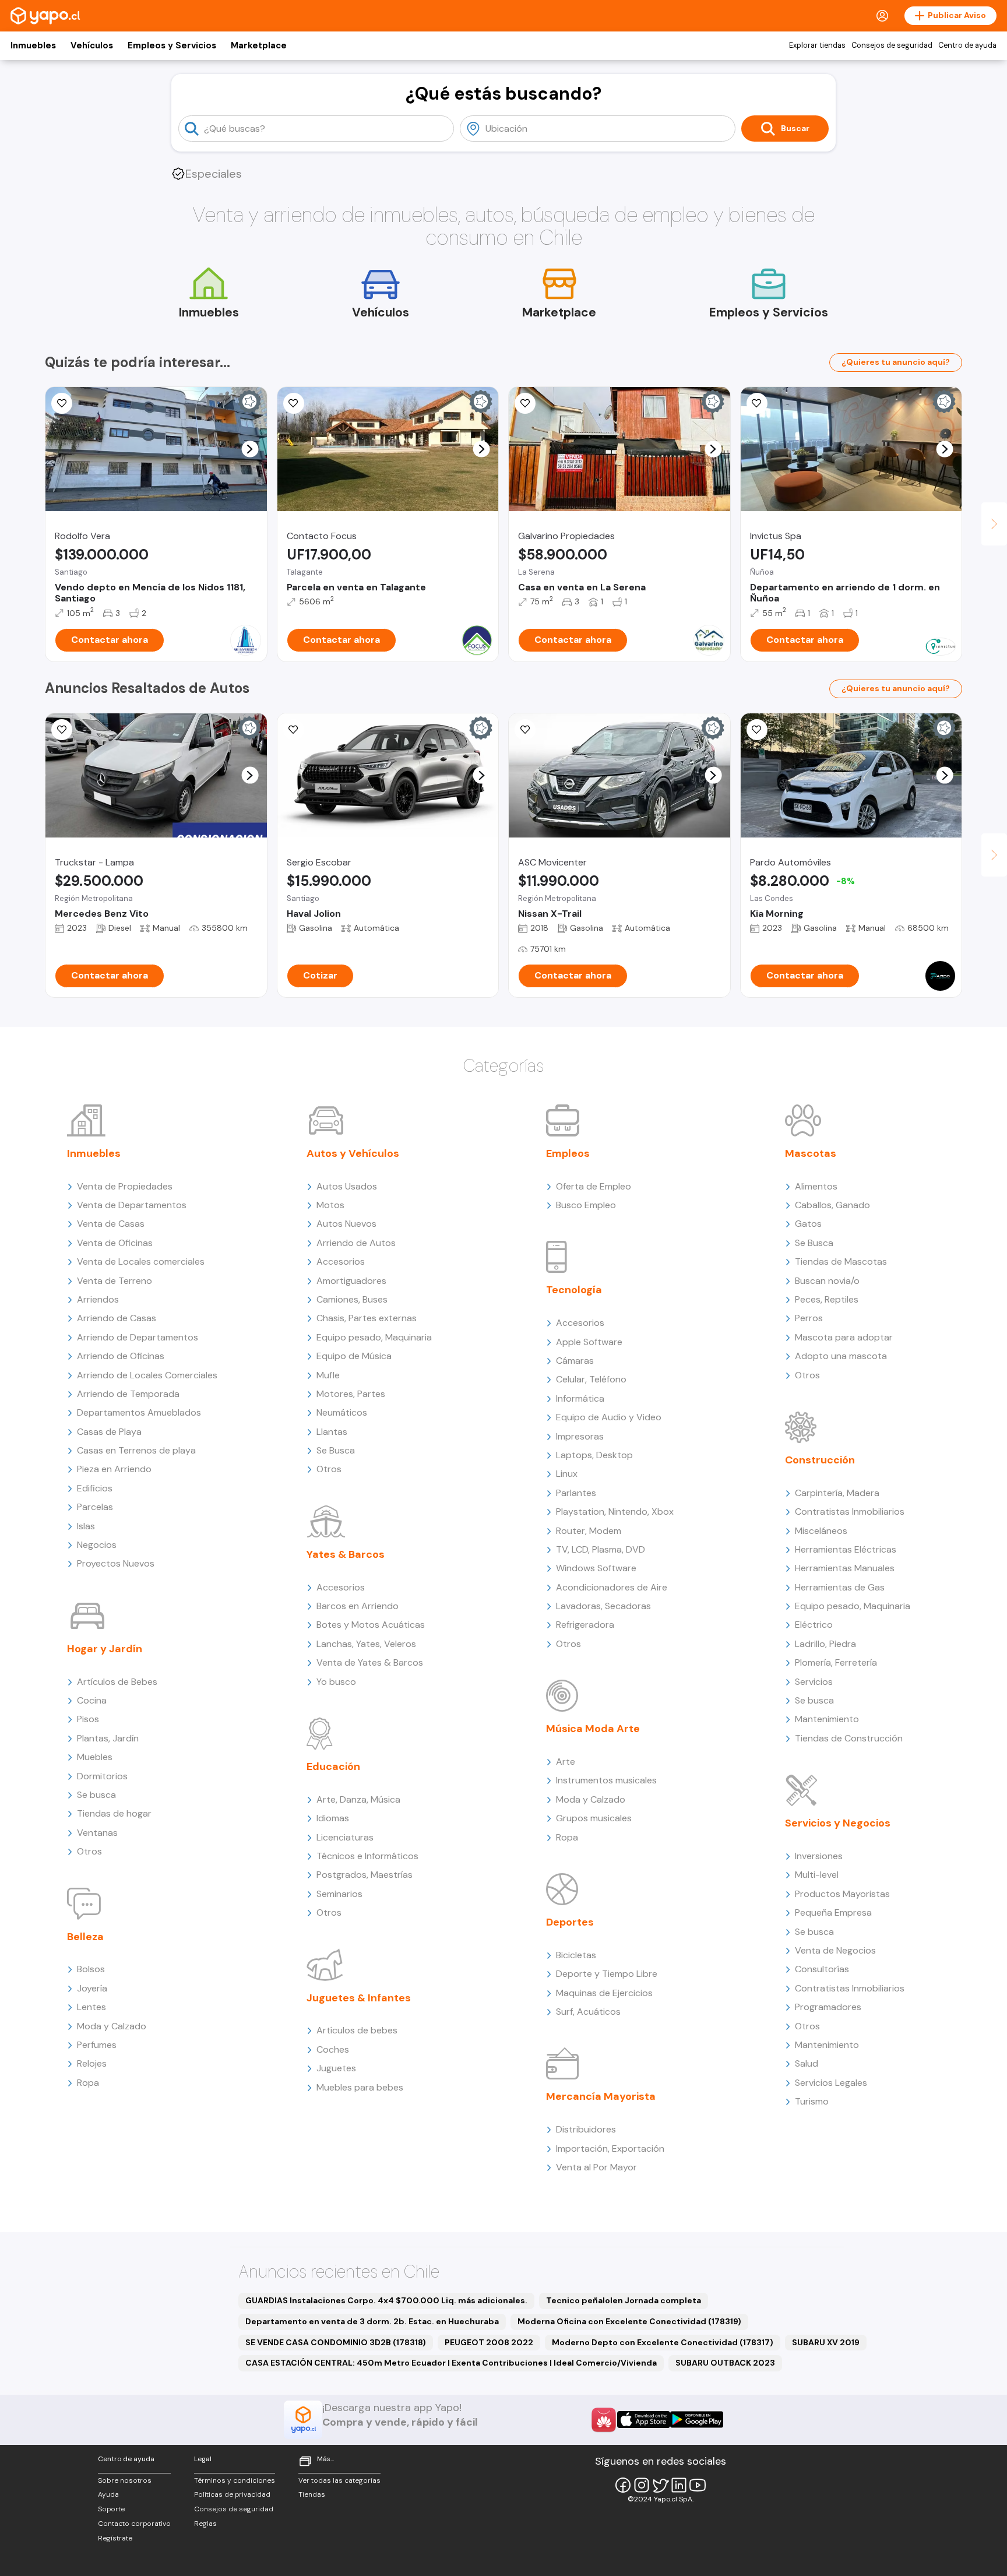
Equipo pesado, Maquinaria (374, 1337)
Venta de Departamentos (132, 1205)
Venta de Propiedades (125, 1186)
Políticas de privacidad (232, 2494)
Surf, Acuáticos (588, 2012)
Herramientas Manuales (845, 1568)
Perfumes (97, 2045)
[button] (250, 449)
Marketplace (259, 45)
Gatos (808, 1224)
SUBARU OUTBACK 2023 (725, 2363)
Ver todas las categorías (339, 2480)
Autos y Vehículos (353, 1153)
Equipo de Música (354, 1356)
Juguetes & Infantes (359, 1998)
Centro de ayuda (967, 45)
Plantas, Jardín (108, 1738)
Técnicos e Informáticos (367, 1856)
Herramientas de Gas (840, 1587)
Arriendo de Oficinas (121, 1356)
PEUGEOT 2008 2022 (489, 2342)
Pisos (88, 1719)
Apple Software (589, 1342)
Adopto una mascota (841, 1356)
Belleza (85, 1937)
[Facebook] (623, 2485)
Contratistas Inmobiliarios (850, 1512)
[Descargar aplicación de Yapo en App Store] (644, 2420)
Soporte (111, 2509)
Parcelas (95, 1507)
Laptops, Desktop (594, 1455)
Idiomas (333, 1818)
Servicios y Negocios (838, 1823)
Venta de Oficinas (115, 1243)
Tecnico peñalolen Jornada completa (624, 2300)
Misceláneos (821, 1531)
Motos (330, 1205)
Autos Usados (347, 1186)
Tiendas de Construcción (849, 1738)
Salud (807, 2063)
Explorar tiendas (817, 45)
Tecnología (574, 1290)
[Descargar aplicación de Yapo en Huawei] (604, 2420)
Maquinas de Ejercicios (604, 1993)
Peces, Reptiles (827, 1299)
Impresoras (580, 1436)
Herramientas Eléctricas (846, 1549)
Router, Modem (589, 1531)
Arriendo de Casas (117, 1318)
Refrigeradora (585, 1625)
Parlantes (576, 1493)
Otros (89, 1851)
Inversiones (819, 1856)
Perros (809, 1318)
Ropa (88, 2083)
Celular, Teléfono (591, 1379)
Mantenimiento (827, 1719)
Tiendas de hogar (114, 1813)
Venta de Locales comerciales (141, 1261)
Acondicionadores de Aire (612, 1587)
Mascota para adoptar (844, 1337)
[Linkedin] (679, 2485)
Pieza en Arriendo (114, 1469)
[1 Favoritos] (294, 730)
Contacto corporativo (134, 2524)
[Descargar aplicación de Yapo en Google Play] (697, 2420)
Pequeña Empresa (833, 1912)
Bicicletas (576, 1955)
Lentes (91, 2007)
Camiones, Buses (352, 1299)
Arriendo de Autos (356, 1243)
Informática (580, 1398)
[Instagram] (642, 2485)
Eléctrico (814, 1625)
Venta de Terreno (115, 1281)
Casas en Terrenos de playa (136, 1450)
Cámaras (575, 1361)
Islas (86, 1526)
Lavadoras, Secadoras (603, 1606)
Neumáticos (342, 1412)
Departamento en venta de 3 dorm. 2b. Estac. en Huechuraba (372, 2321)
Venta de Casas (111, 1224)
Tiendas (312, 2494)
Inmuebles (33, 45)
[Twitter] (660, 2485)
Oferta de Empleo (594, 1186)
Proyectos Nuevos (116, 1563)
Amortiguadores (351, 1281)
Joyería (92, 1988)
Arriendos (98, 1299)
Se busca (96, 1795)
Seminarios (339, 1894)
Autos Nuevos (346, 1224)
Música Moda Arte (593, 1729)
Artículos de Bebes (117, 1682)
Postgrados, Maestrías (365, 1875)
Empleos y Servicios (172, 45)
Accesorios (341, 1261)
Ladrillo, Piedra (825, 1644)
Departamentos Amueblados (139, 1412)
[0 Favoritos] (62, 403)
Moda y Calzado (112, 2026)
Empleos (568, 1153)
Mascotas (811, 1153)
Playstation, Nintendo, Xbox (615, 1512)
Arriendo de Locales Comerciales (147, 1375)
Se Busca (336, 1450)
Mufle (328, 1375)
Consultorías (822, 1969)
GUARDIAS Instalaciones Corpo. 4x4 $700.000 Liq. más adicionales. (386, 2300)
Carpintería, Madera (837, 1493)
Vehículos (92, 45)
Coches (333, 2049)
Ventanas (97, 1833)
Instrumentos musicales (606, 1780)
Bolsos (91, 1969)
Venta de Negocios (835, 1950)
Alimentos (816, 1186)
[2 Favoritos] (294, 403)
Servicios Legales (831, 2083)
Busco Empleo (586, 1205)
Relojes (92, 2063)
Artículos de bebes (357, 2030)
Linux (567, 1474)
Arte (566, 1762)
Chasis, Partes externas (367, 1318)
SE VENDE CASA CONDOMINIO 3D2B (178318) (336, 2342)
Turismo (812, 2101)
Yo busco (336, 1682)
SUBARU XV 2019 (826, 2342)
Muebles (95, 1757)
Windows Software (596, 1568)
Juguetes (336, 2068)
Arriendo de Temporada (128, 1394)
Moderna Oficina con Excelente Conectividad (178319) (629, 2321)
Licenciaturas (345, 1837)
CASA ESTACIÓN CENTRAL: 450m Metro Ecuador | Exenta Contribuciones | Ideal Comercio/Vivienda (451, 2363)
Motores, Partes (351, 1394)
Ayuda (108, 2494)
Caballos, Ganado (832, 1205)
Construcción (820, 1460)
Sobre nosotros (125, 2480)
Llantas (332, 1432)
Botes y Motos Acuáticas (371, 1625)
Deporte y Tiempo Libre (607, 1974)
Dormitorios (102, 1776)
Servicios (814, 1682)
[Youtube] (698, 2485)
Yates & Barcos (346, 1554)
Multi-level (817, 1875)
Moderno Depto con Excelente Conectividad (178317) (663, 2342)
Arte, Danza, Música (358, 1799)
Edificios (95, 1488)
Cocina (92, 1700)
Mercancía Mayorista (601, 2096)
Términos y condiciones (235, 2480)
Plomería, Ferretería (836, 1662)
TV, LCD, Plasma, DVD (601, 1549)
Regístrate (115, 2538)
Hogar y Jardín (105, 1649)
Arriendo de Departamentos (138, 1337)
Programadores (828, 2007)
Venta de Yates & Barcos (370, 1662)
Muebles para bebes (360, 2087)
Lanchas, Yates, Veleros (366, 1644)
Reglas (205, 2524)
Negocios (97, 1545)
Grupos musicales (594, 1818)
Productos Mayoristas (842, 1894)
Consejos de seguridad (892, 45)
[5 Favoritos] (525, 403)
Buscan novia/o (827, 1281)
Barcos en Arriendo (358, 1606)
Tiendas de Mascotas (841, 1261)
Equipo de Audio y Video (609, 1417)
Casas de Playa (109, 1432)
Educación (333, 1766)
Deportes (570, 1922)
